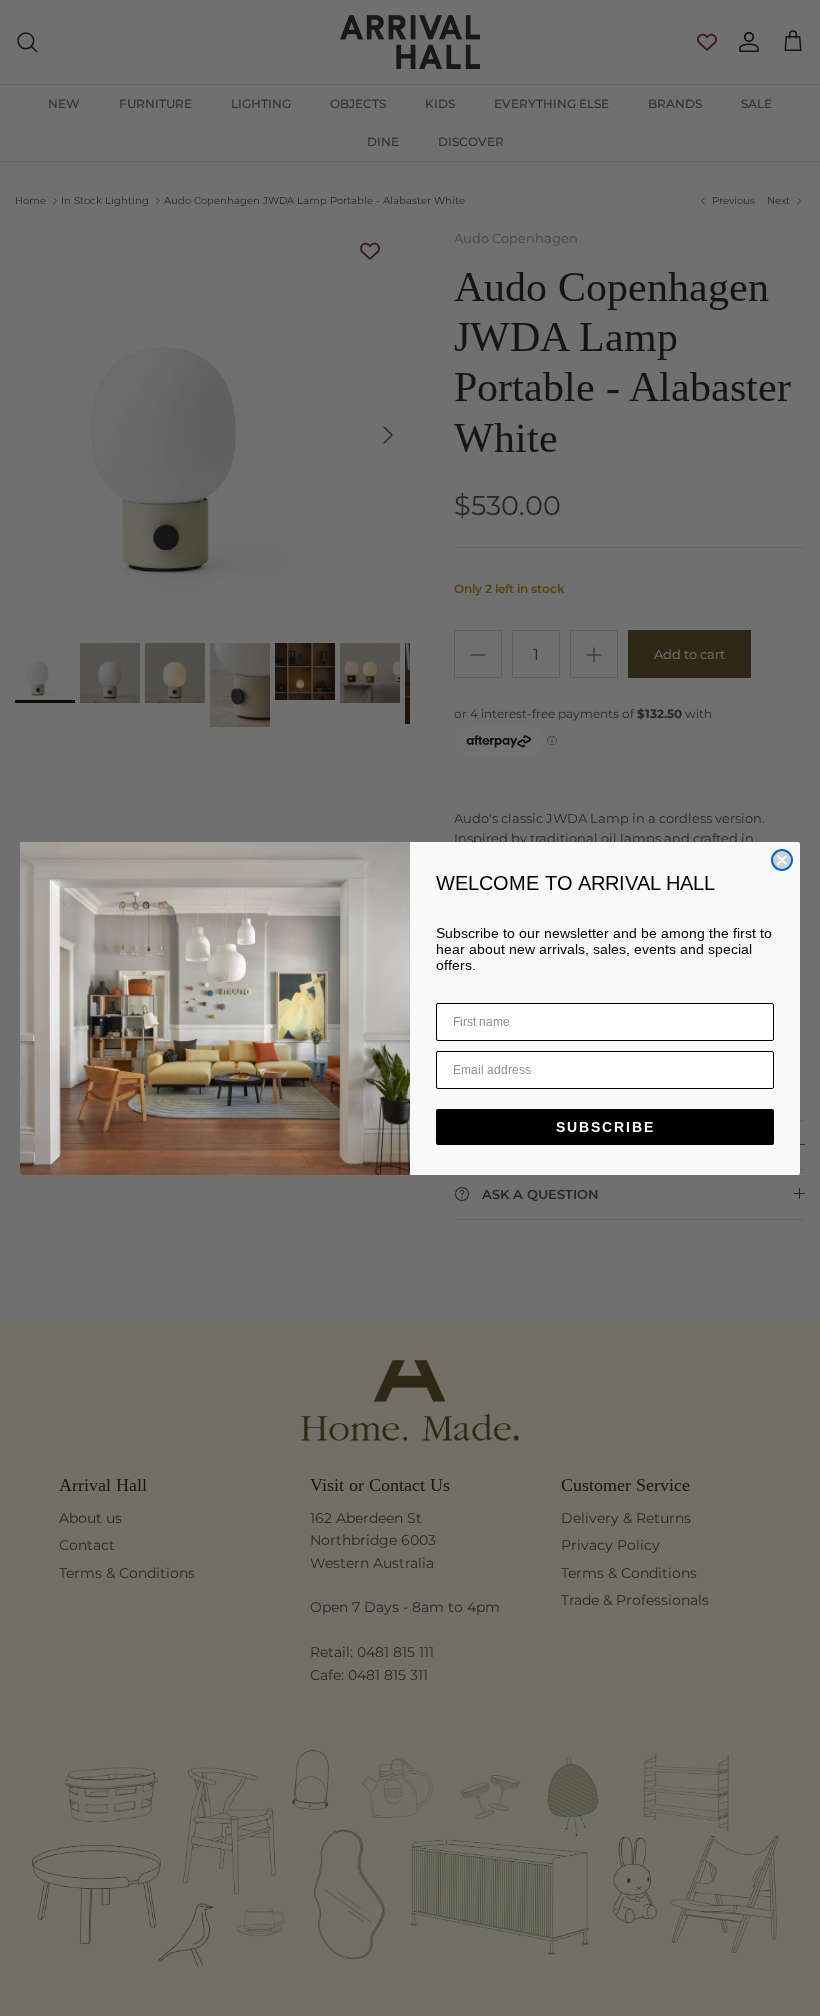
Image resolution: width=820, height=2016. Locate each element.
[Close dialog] (782, 860)
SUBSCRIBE (605, 1127)
